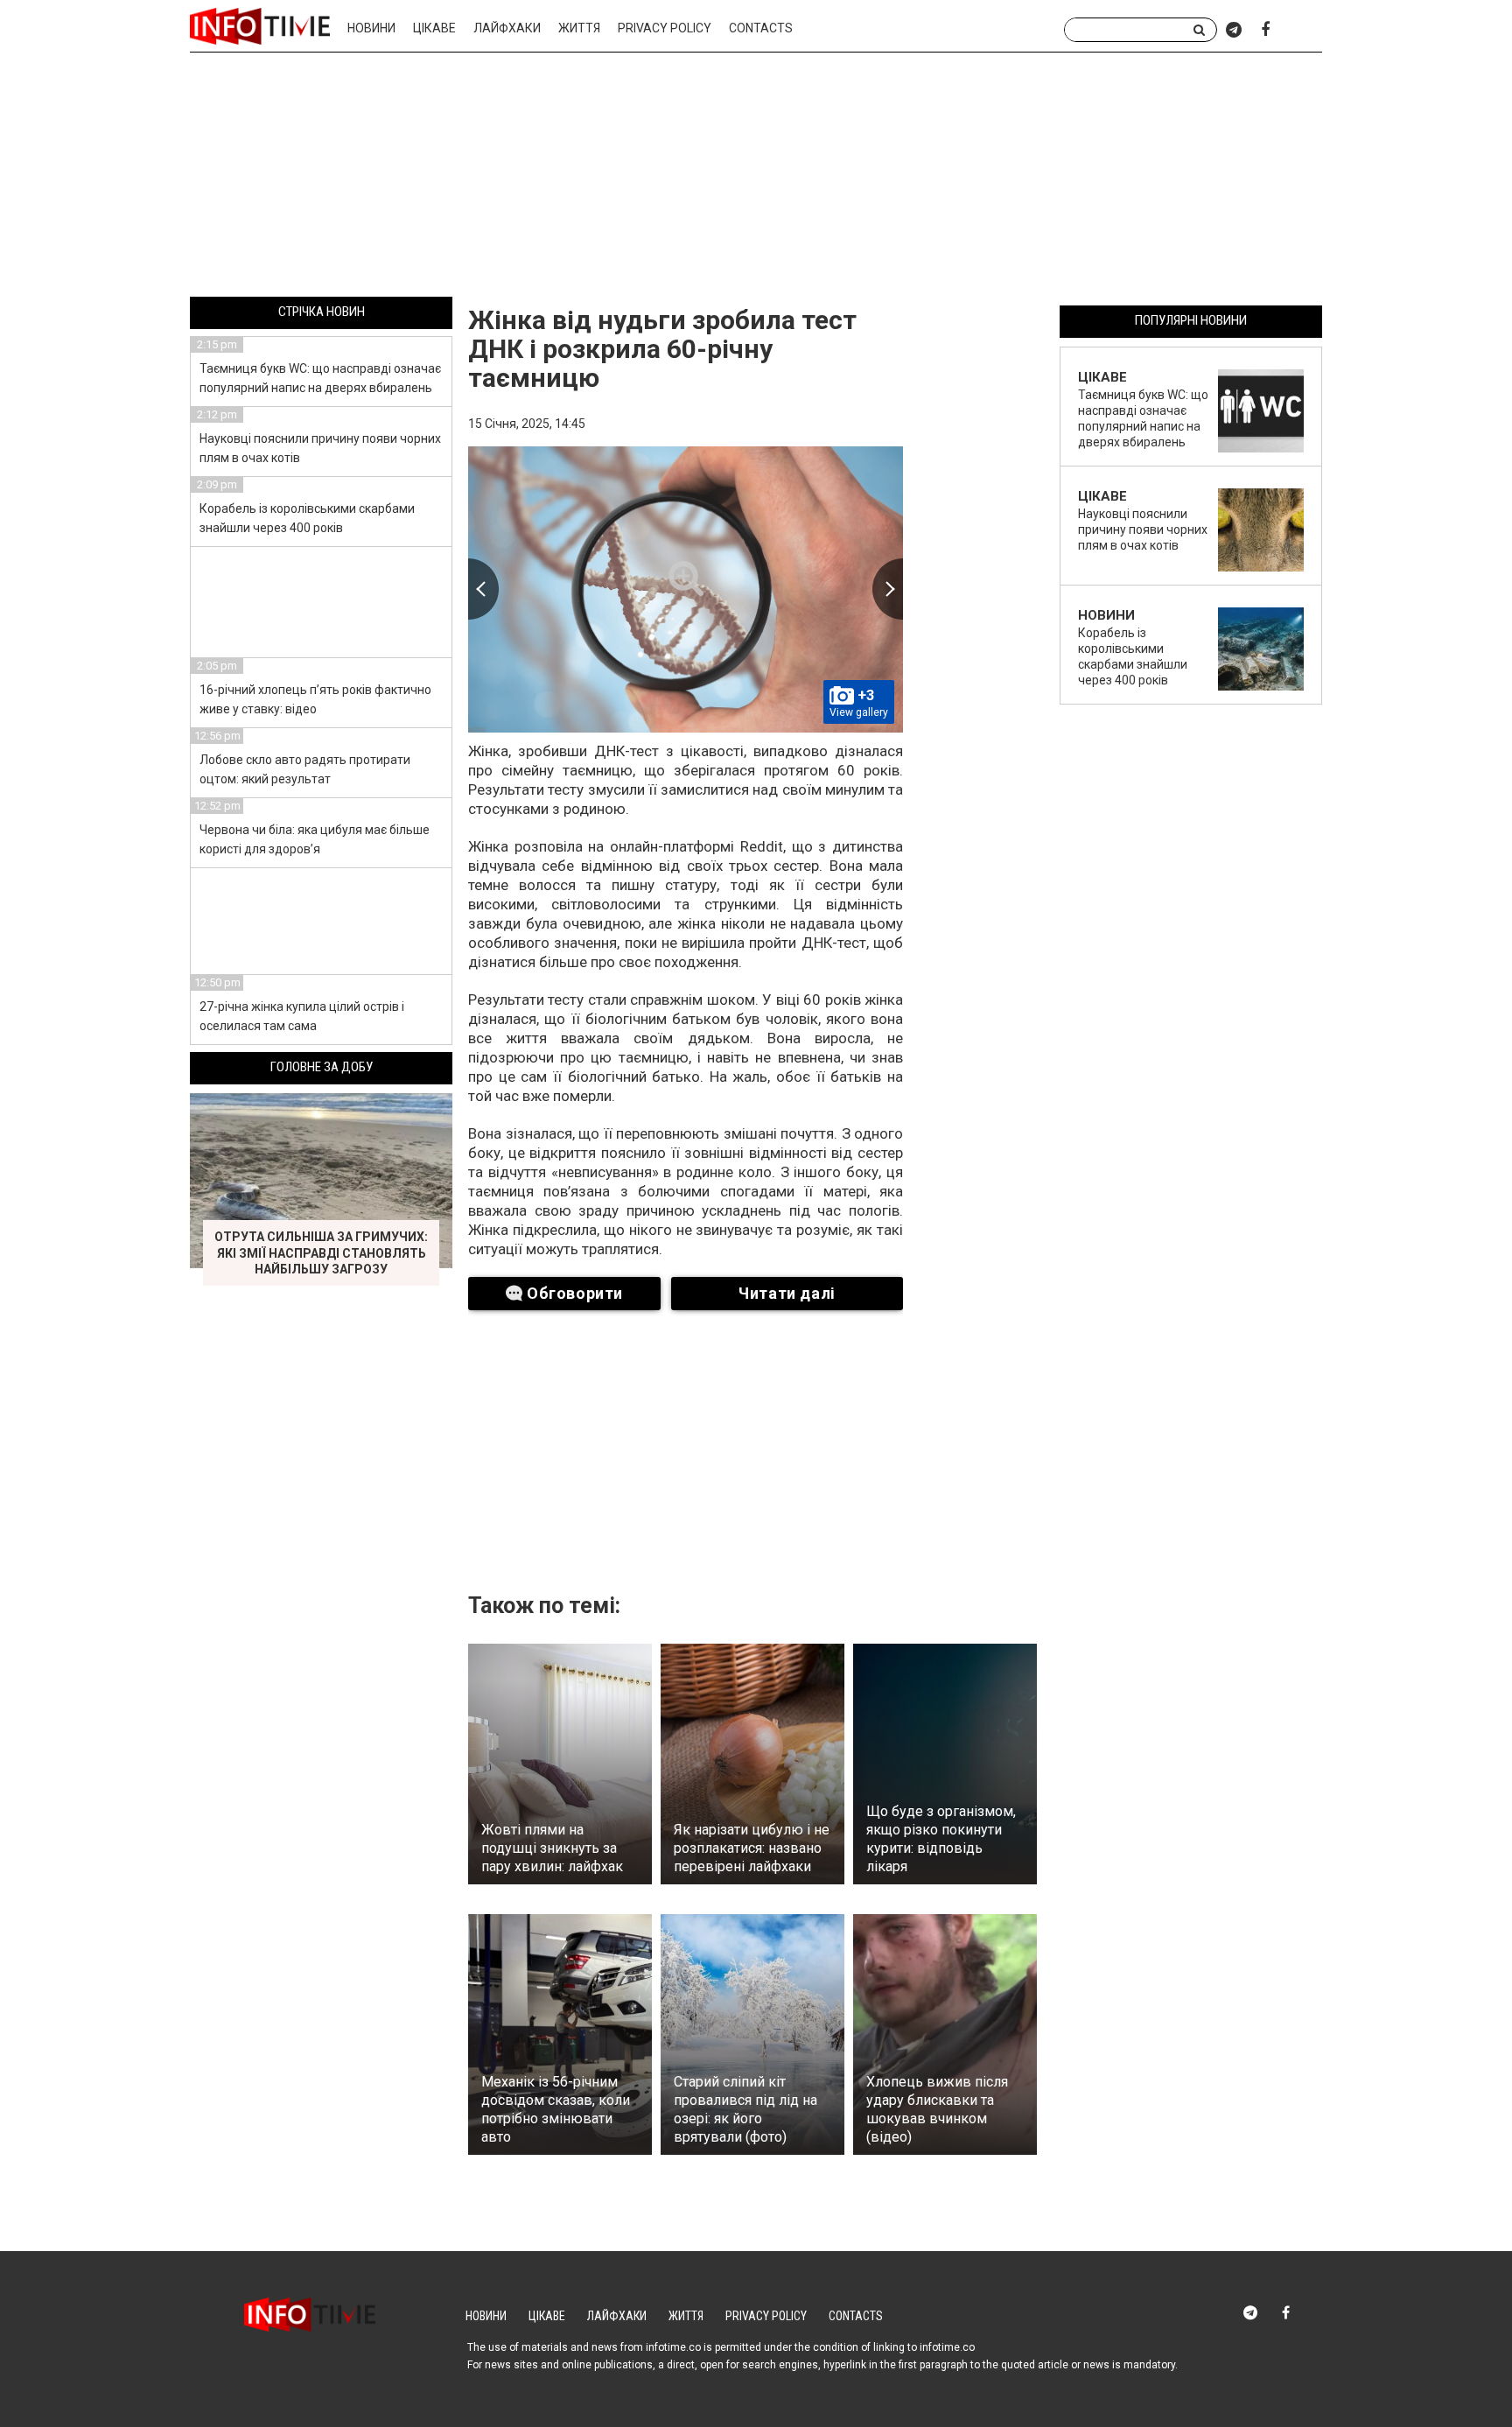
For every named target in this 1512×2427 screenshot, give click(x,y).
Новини (371, 28)
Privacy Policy (665, 28)
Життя (579, 28)
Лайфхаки (507, 28)
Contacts (761, 28)
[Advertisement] (756, 178)
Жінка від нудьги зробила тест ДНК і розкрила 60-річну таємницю (662, 349)
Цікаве (434, 28)
